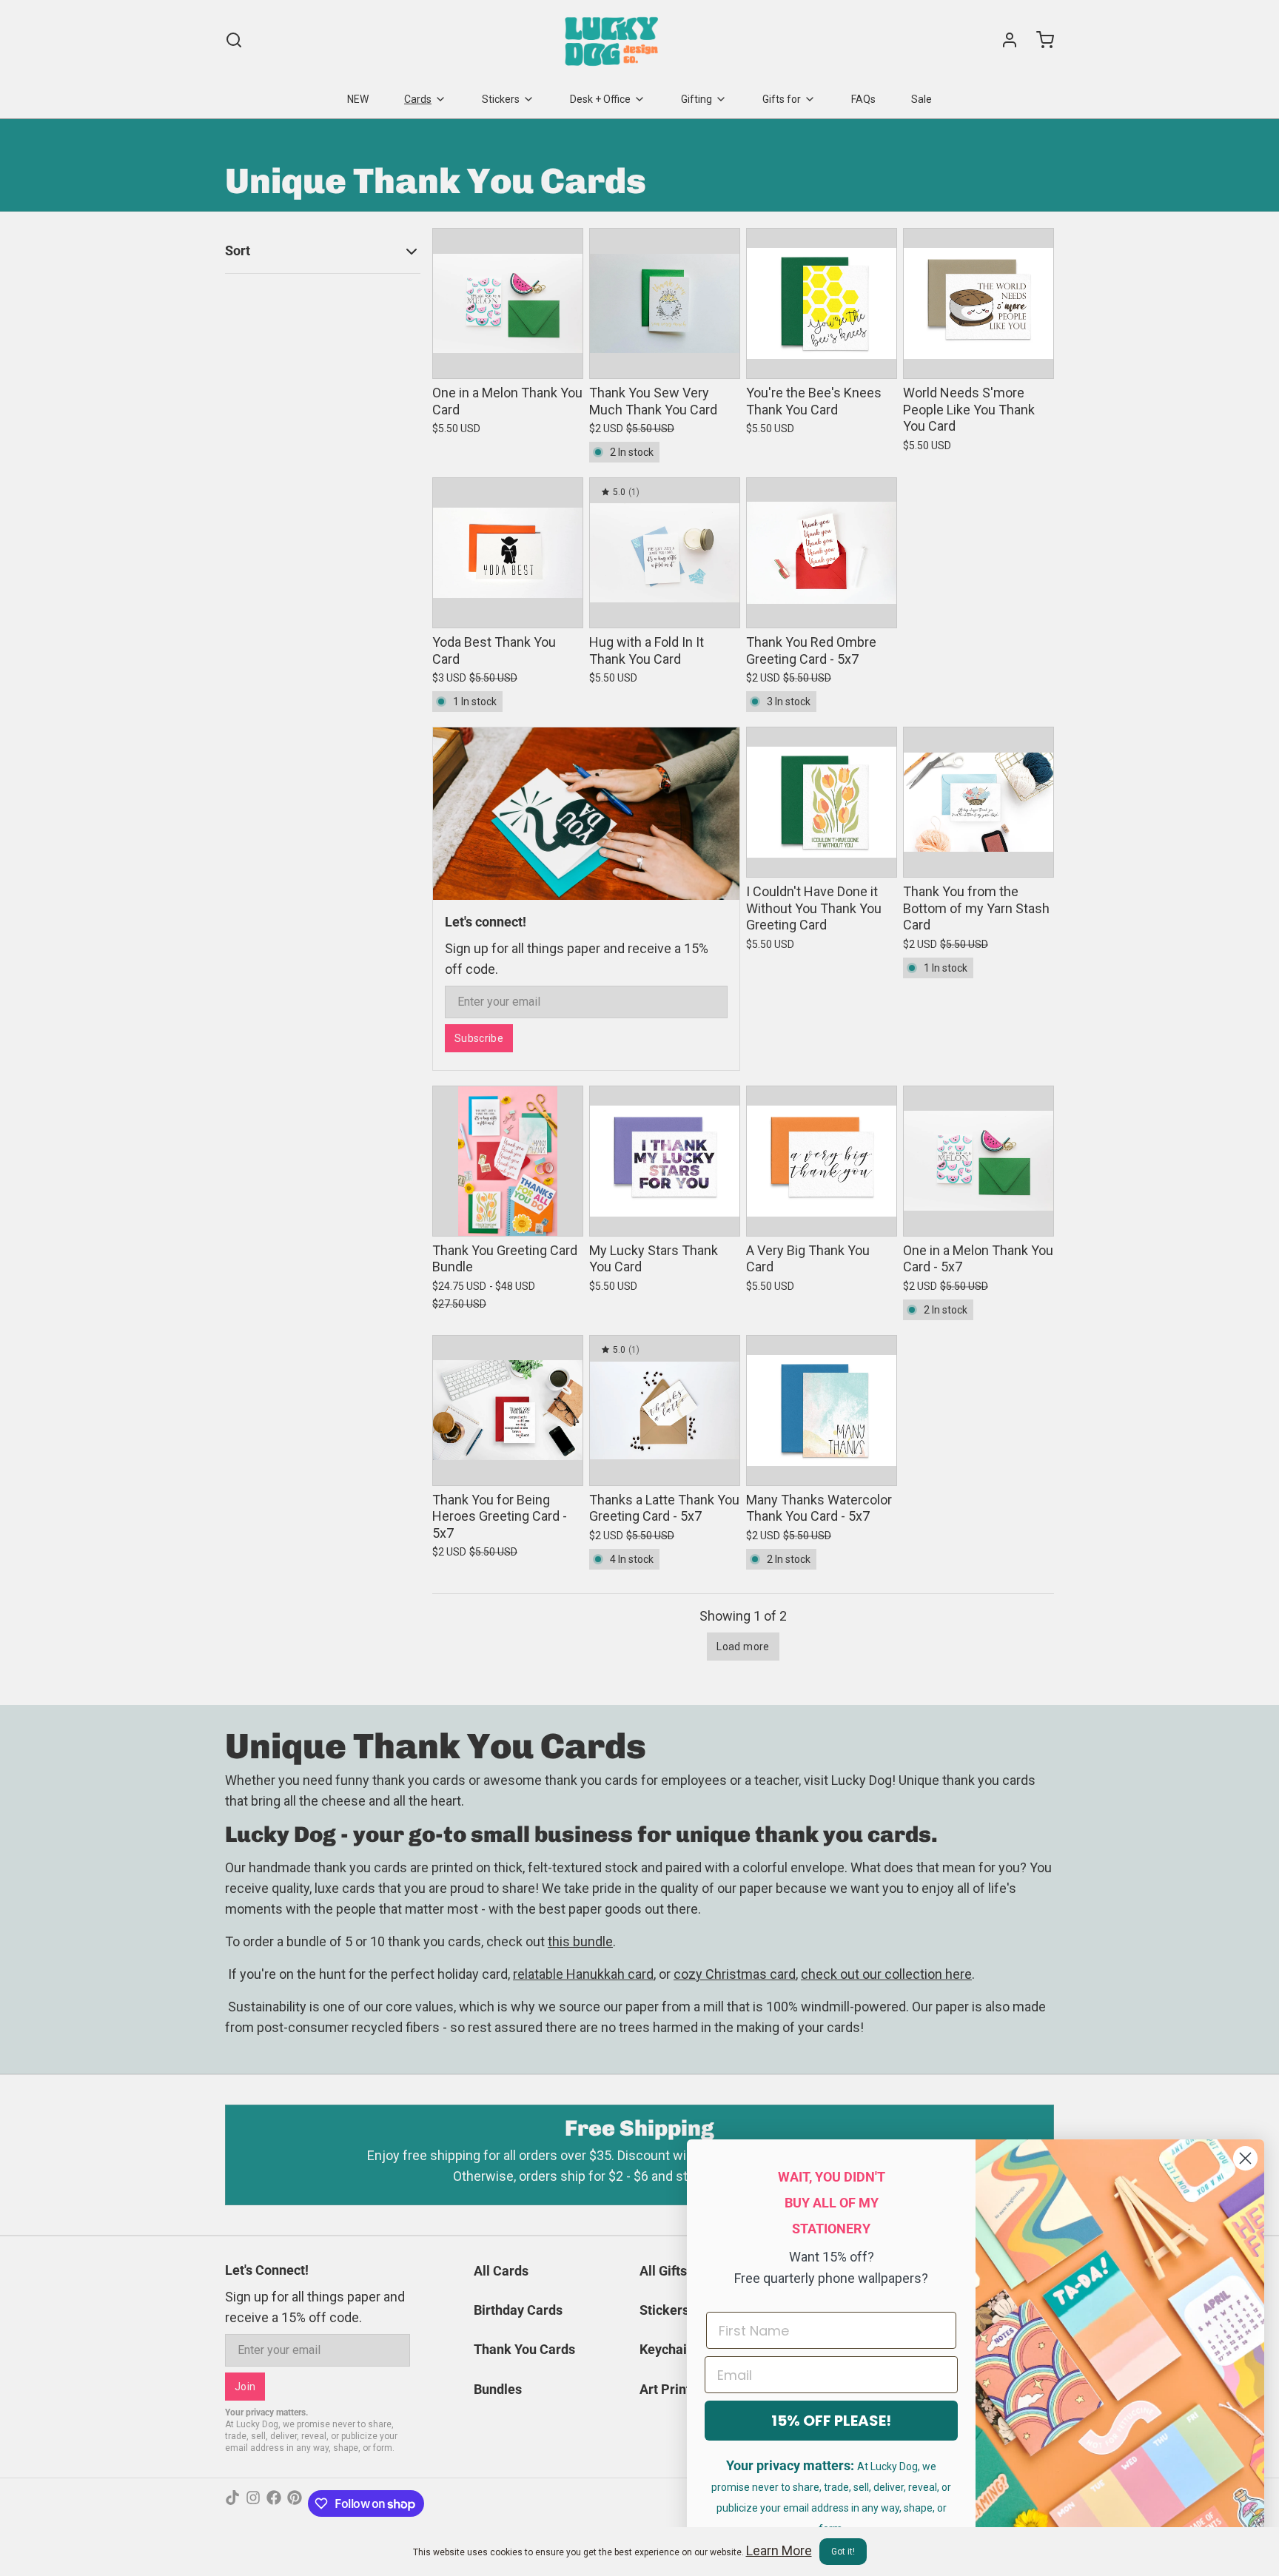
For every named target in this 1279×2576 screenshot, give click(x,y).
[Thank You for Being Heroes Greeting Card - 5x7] (508, 1410)
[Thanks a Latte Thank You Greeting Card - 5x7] (665, 1410)
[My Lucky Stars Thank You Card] (665, 1161)
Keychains (670, 2349)
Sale (922, 99)
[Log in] (1004, 40)
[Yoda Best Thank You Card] (508, 553)
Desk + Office (600, 99)
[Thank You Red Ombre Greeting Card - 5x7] (822, 553)
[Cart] (1039, 40)
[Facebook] (274, 2503)
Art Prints (668, 2389)
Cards (418, 99)
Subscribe (479, 1038)
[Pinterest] (295, 2503)
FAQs (863, 99)
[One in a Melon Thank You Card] (508, 303)
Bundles (498, 2389)
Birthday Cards (518, 2310)
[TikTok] (232, 2503)
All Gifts (663, 2271)
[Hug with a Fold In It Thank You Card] (665, 553)
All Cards (501, 2271)
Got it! (843, 2552)
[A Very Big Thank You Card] (822, 1161)
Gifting (696, 99)
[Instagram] (253, 2503)
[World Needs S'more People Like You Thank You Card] (978, 303)
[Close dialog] (1245, 2158)
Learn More (779, 2550)
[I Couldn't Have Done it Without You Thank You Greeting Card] (822, 802)
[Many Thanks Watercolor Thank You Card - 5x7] (822, 1410)
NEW (358, 99)
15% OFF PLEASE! (831, 2421)
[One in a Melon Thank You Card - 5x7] (978, 1161)
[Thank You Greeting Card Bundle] (508, 1161)
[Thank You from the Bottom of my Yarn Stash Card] (978, 802)
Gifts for (782, 99)
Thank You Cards (524, 2349)
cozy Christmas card (735, 1974)
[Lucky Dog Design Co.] (613, 40)
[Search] (234, 40)
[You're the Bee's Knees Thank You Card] (822, 303)
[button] (508, 357)
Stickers (501, 99)
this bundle (580, 1941)
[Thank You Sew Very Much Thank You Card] (665, 303)
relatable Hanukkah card (583, 1974)
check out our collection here (886, 1974)
